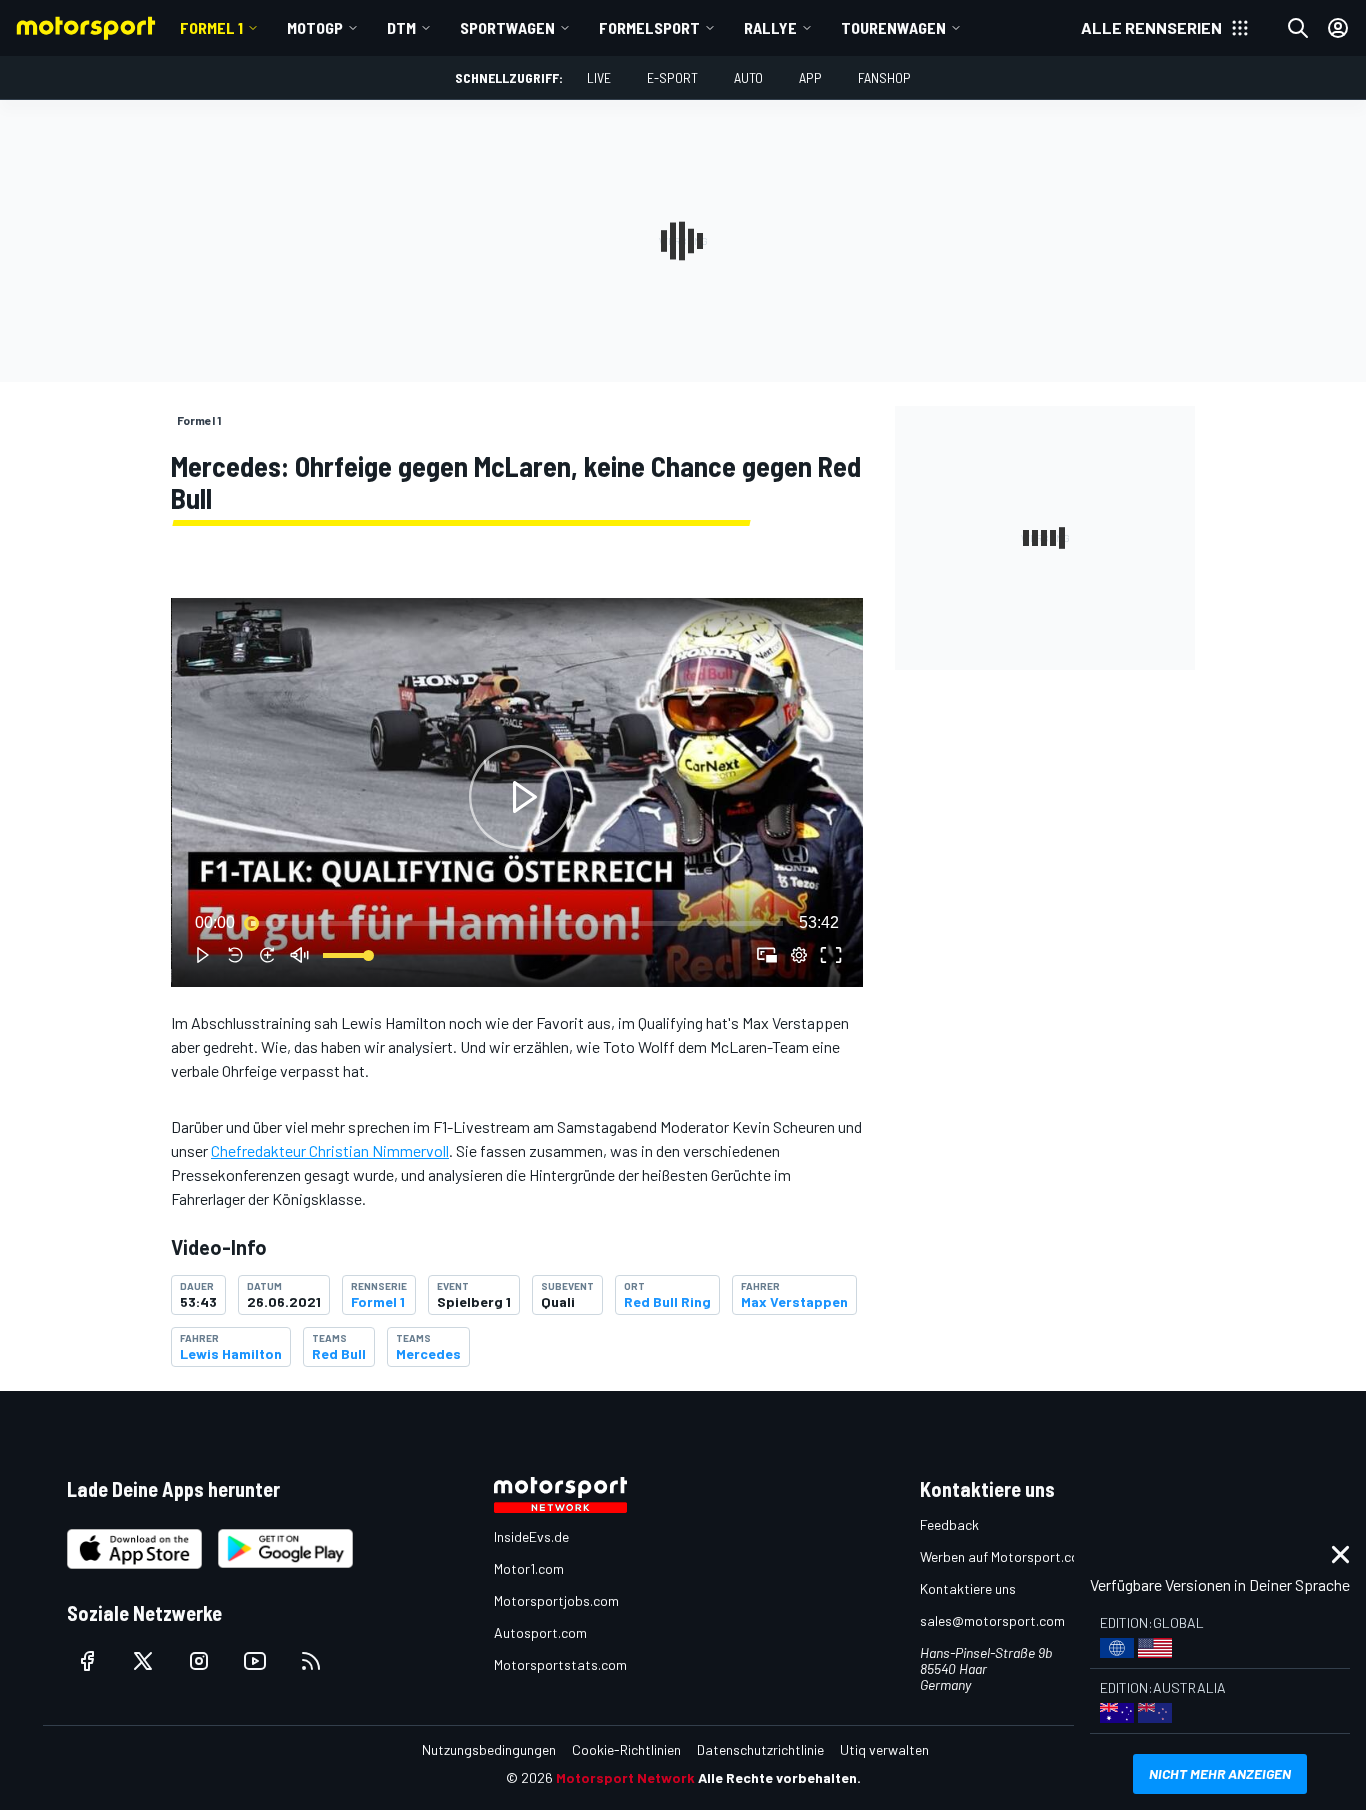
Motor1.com (529, 1568)
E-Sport (672, 77)
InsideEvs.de (531, 1536)
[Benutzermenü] (1338, 28)
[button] (521, 796)
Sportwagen (507, 27)
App (810, 77)
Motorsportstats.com (560, 1664)
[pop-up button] (799, 955)
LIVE (599, 77)
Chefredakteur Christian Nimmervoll (330, 1150)
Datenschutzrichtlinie (760, 1749)
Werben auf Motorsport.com (1005, 1556)
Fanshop (884, 77)
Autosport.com (540, 1632)
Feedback (949, 1524)
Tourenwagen (893, 27)
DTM (401, 27)
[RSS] (311, 1661)
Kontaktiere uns (968, 1588)
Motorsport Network (625, 1777)
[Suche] (1298, 28)
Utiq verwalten (884, 1749)
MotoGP (315, 27)
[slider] (517, 923)
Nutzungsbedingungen (489, 1749)
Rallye (770, 27)
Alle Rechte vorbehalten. (779, 1777)
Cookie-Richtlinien (626, 1749)
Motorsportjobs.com (556, 1600)
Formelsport (649, 27)
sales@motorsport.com (992, 1620)
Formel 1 (211, 27)
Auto (748, 77)
